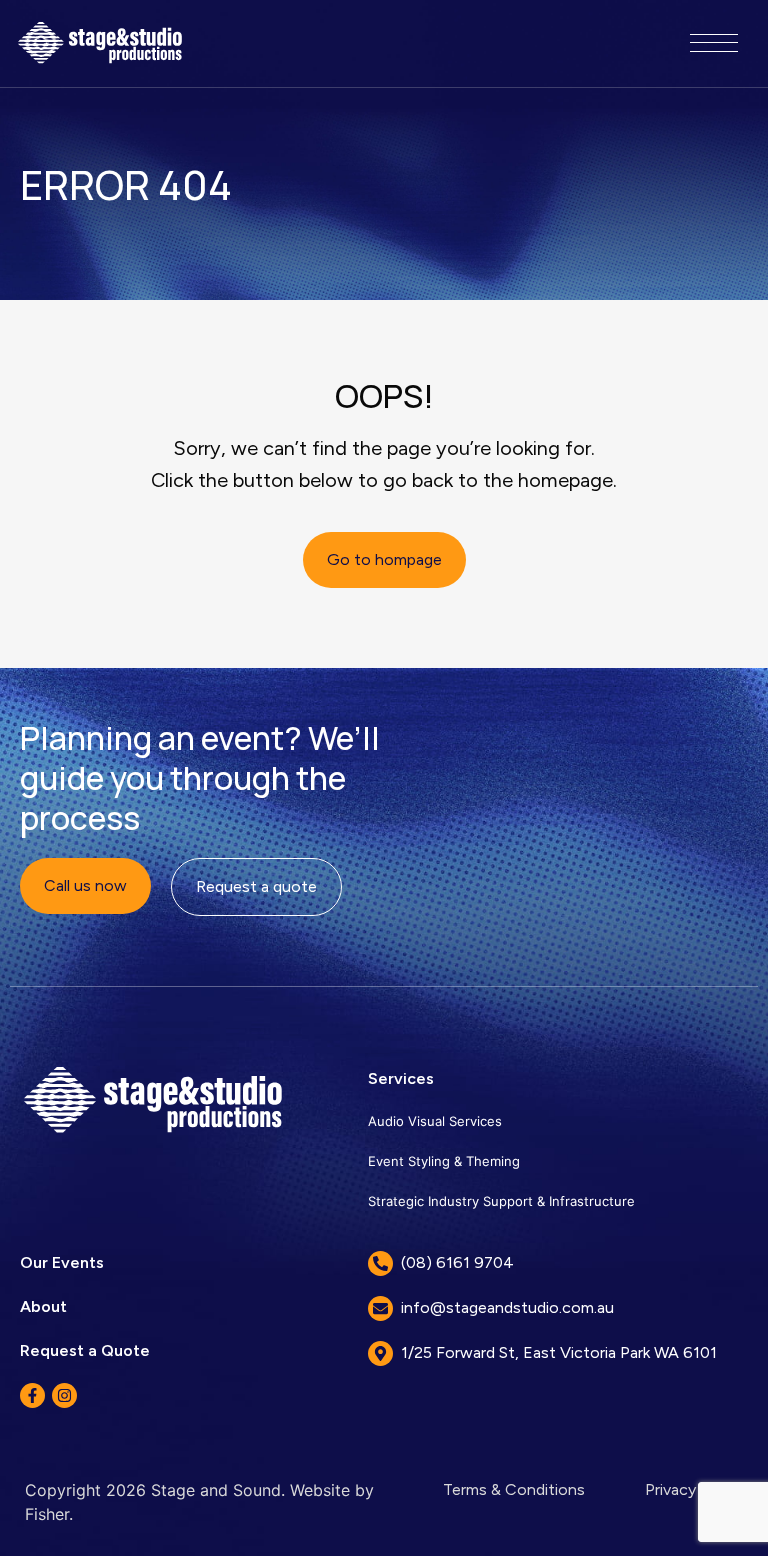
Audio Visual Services (435, 1121)
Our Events (62, 1262)
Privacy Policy (694, 1489)
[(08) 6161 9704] (380, 1263)
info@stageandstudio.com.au (507, 1307)
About (43, 1306)
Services (401, 1078)
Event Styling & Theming (444, 1161)
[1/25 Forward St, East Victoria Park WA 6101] (380, 1353)
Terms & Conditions (514, 1489)
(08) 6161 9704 (457, 1262)
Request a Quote (85, 1350)
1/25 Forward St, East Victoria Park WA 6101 (559, 1352)
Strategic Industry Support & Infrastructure (501, 1201)
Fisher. (49, 1514)
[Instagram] (64, 1395)
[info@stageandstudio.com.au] (380, 1308)
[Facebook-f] (32, 1395)
